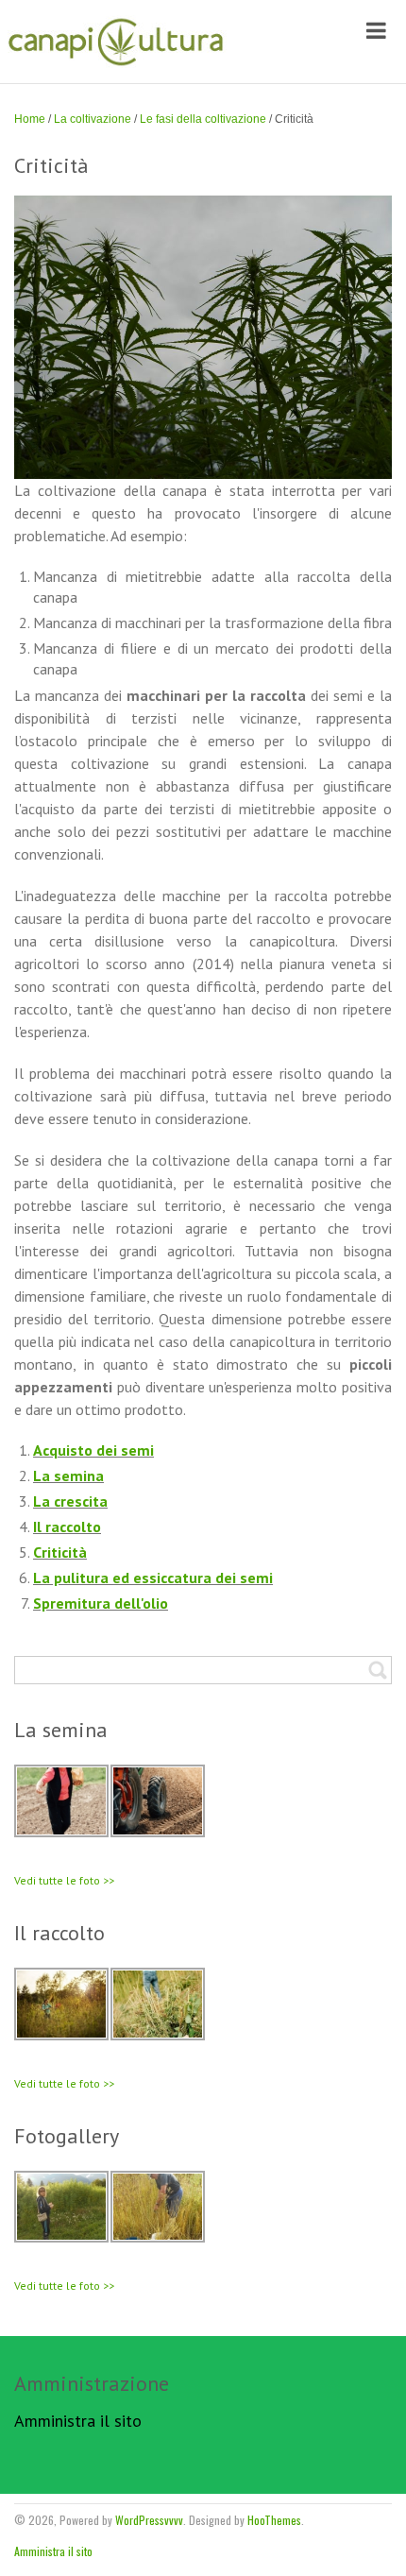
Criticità (60, 1552)
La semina (68, 1476)
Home (30, 119)
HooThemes (274, 2520)
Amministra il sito (78, 2421)
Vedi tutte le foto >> (64, 1880)
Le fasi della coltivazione (203, 119)
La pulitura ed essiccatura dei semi (153, 1578)
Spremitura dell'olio (101, 1603)
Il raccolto (67, 1527)
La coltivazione (93, 119)
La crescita (70, 1501)
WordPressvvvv (149, 2520)
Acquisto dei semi (93, 1450)
